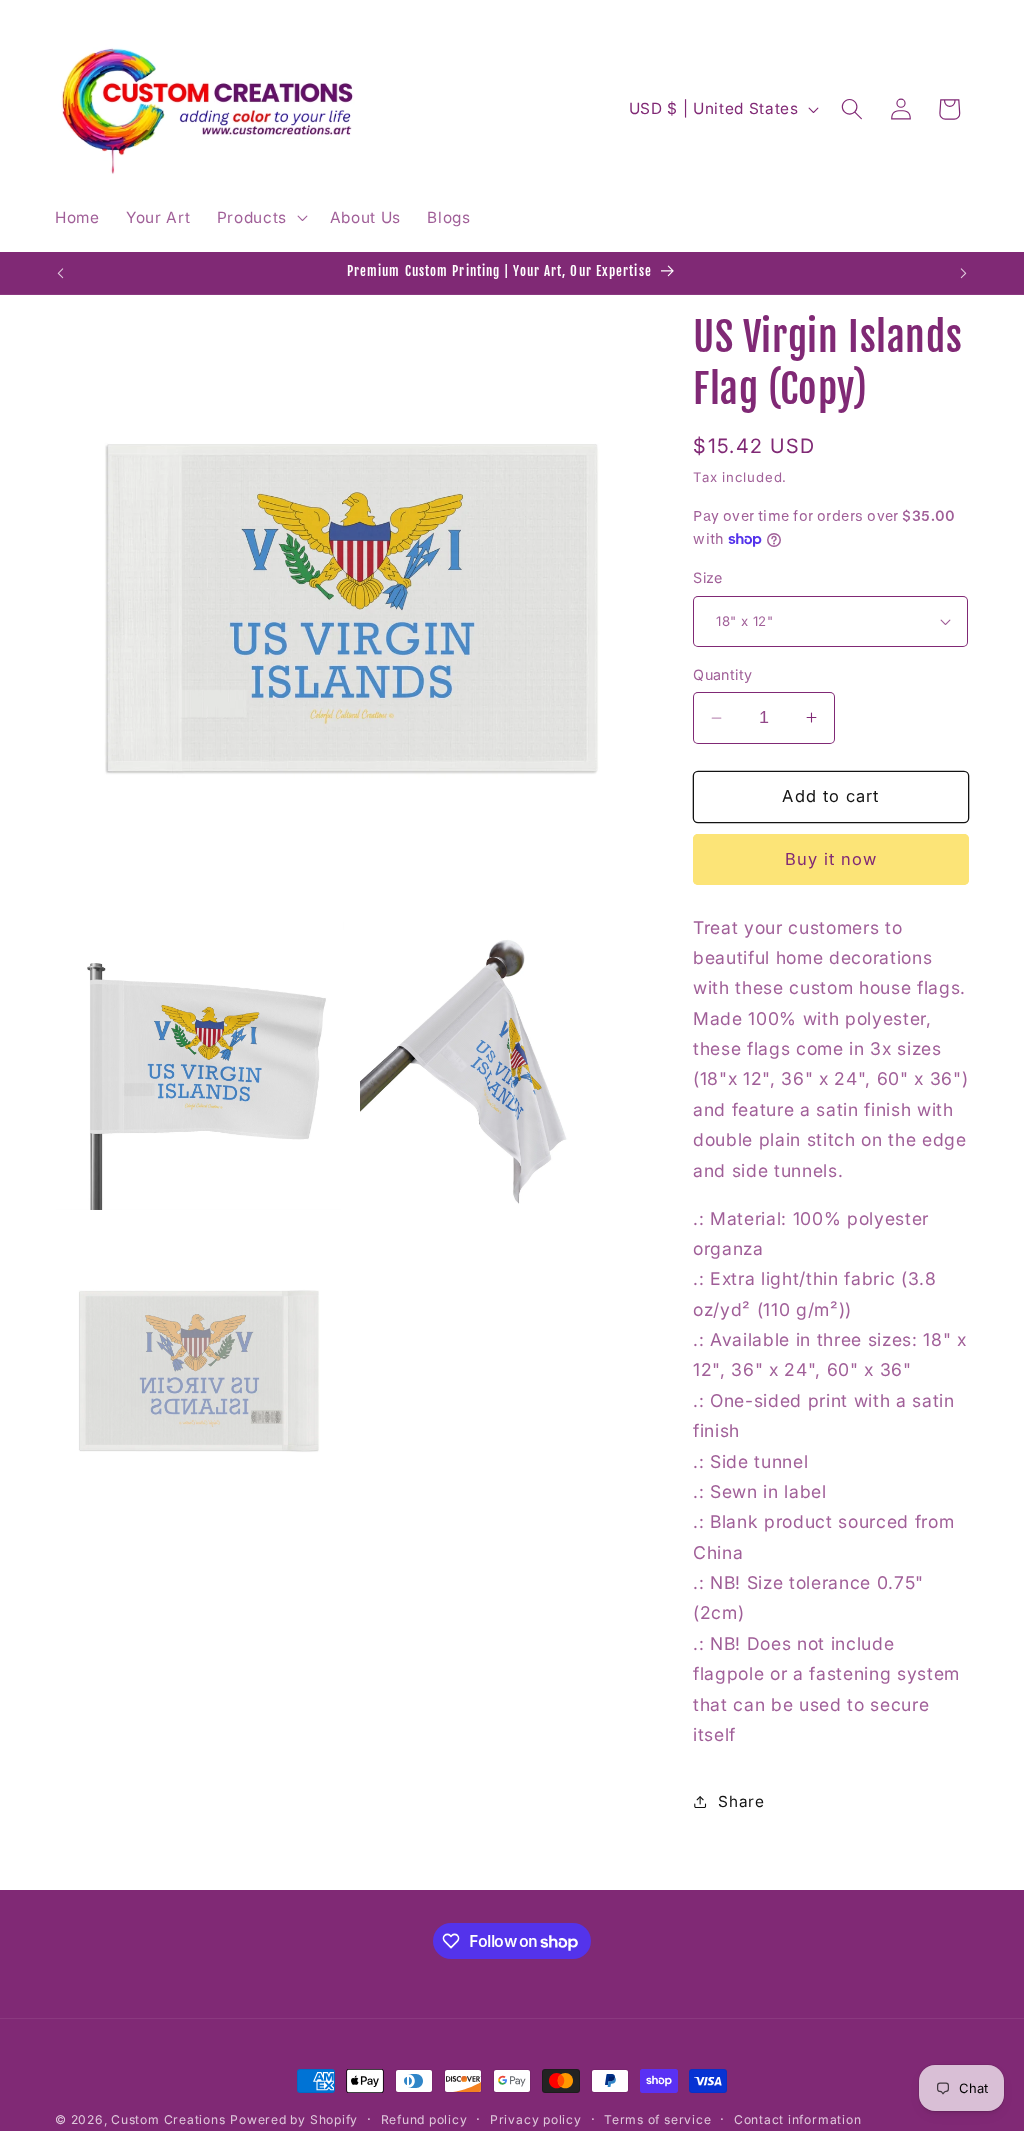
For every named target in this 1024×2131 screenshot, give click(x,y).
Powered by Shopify (294, 2119)
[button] (259, 218)
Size (708, 577)
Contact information (798, 2119)
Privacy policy (536, 2119)
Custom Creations (168, 2119)
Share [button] (741, 1801)
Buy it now (831, 859)
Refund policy (424, 2119)
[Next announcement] (964, 273)
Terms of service (657, 2119)
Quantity (723, 674)
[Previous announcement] (61, 273)
